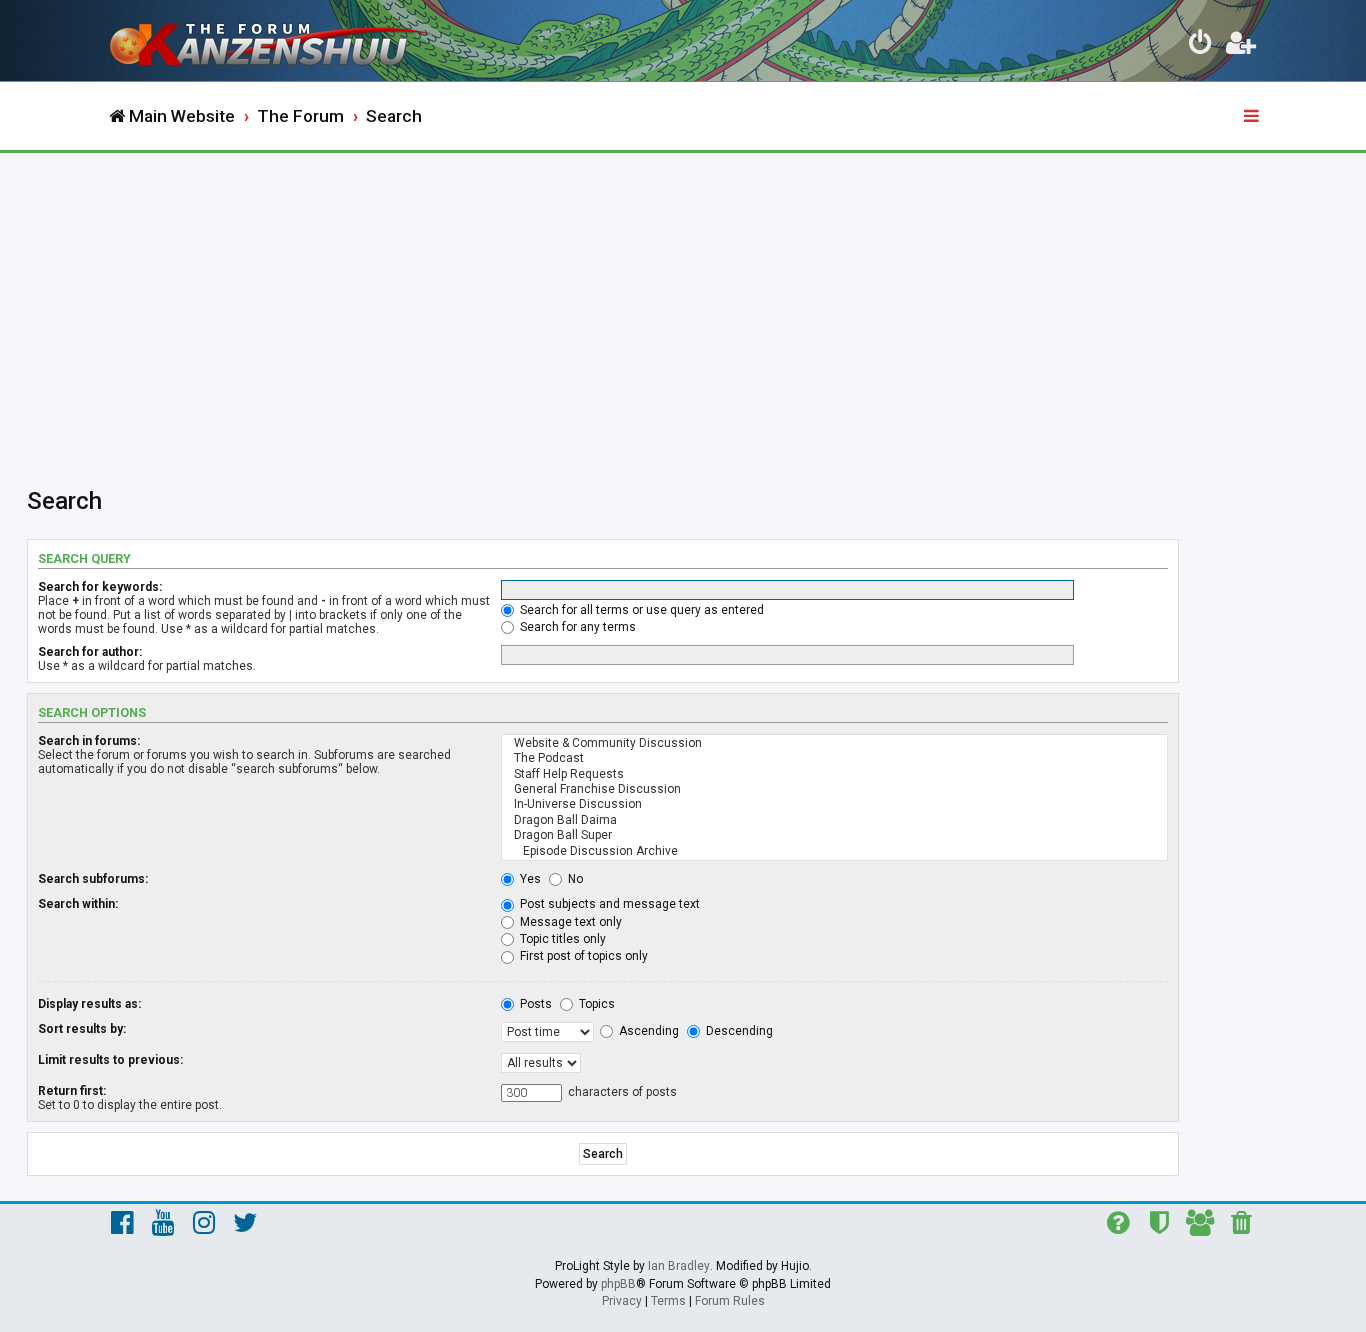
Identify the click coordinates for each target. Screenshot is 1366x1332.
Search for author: (90, 652)
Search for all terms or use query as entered (640, 610)
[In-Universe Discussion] (834, 804)
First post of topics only (582, 956)
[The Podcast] (834, 758)
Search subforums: (93, 879)
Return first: (72, 1091)
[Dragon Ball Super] (834, 835)
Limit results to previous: (110, 1060)
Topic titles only (561, 939)
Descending (738, 1031)
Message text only (569, 922)
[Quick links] (1253, 117)
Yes (529, 879)
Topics (595, 1004)
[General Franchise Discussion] (834, 789)
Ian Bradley (679, 1266)
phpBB (618, 1284)
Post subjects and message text (608, 904)
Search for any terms (576, 627)
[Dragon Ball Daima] (834, 820)
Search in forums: (89, 741)
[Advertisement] (683, 303)
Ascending (647, 1031)
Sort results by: (82, 1029)
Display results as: (89, 1004)
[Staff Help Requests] (834, 774)
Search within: (78, 904)
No (574, 879)
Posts (534, 1004)
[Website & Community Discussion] (834, 743)
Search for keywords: (100, 587)
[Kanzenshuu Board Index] (273, 40)
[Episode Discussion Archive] (834, 851)
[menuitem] (1201, 46)
